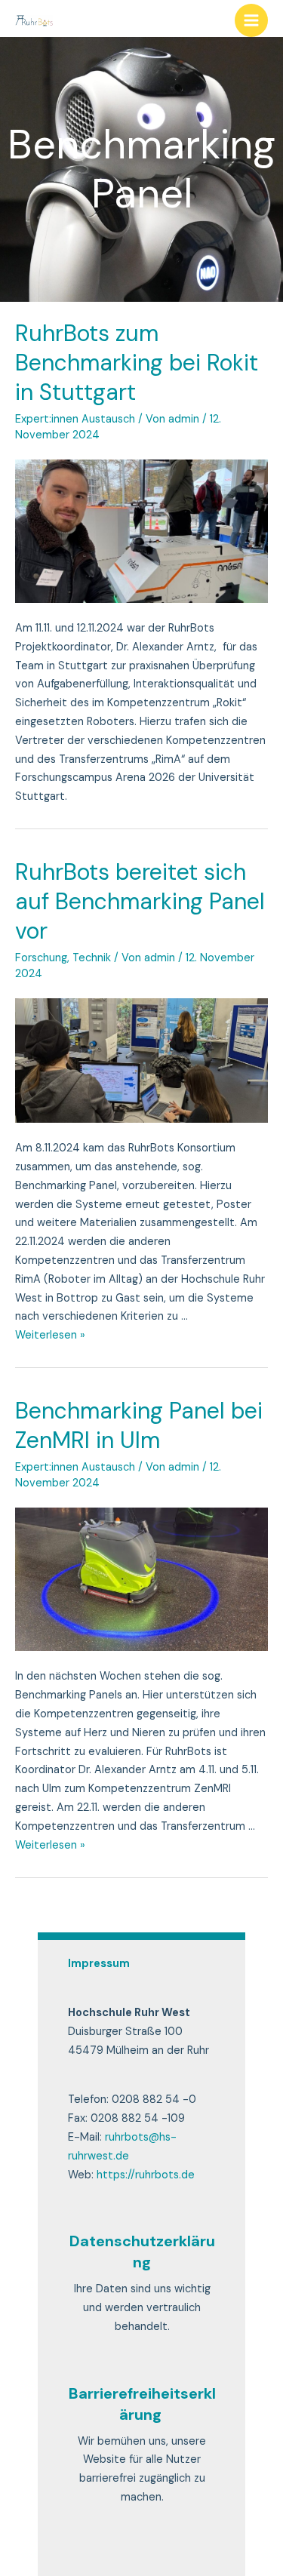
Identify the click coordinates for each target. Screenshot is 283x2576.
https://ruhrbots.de (146, 2175)
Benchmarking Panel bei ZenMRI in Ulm (139, 1425)
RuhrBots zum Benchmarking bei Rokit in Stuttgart (137, 363)
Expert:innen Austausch (75, 419)
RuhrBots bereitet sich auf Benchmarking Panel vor (140, 901)
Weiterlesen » (50, 1335)
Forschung (41, 958)
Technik (92, 958)
